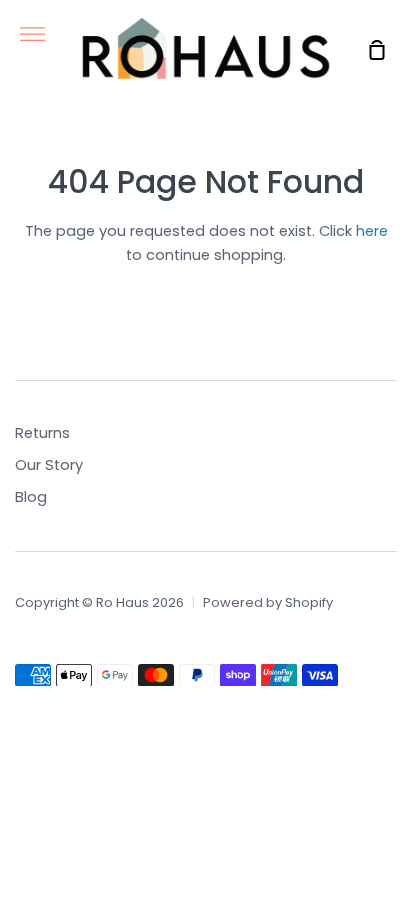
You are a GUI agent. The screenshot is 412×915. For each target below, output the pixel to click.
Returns (42, 433)
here (372, 231)
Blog (31, 497)
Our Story (49, 465)
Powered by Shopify (268, 602)
